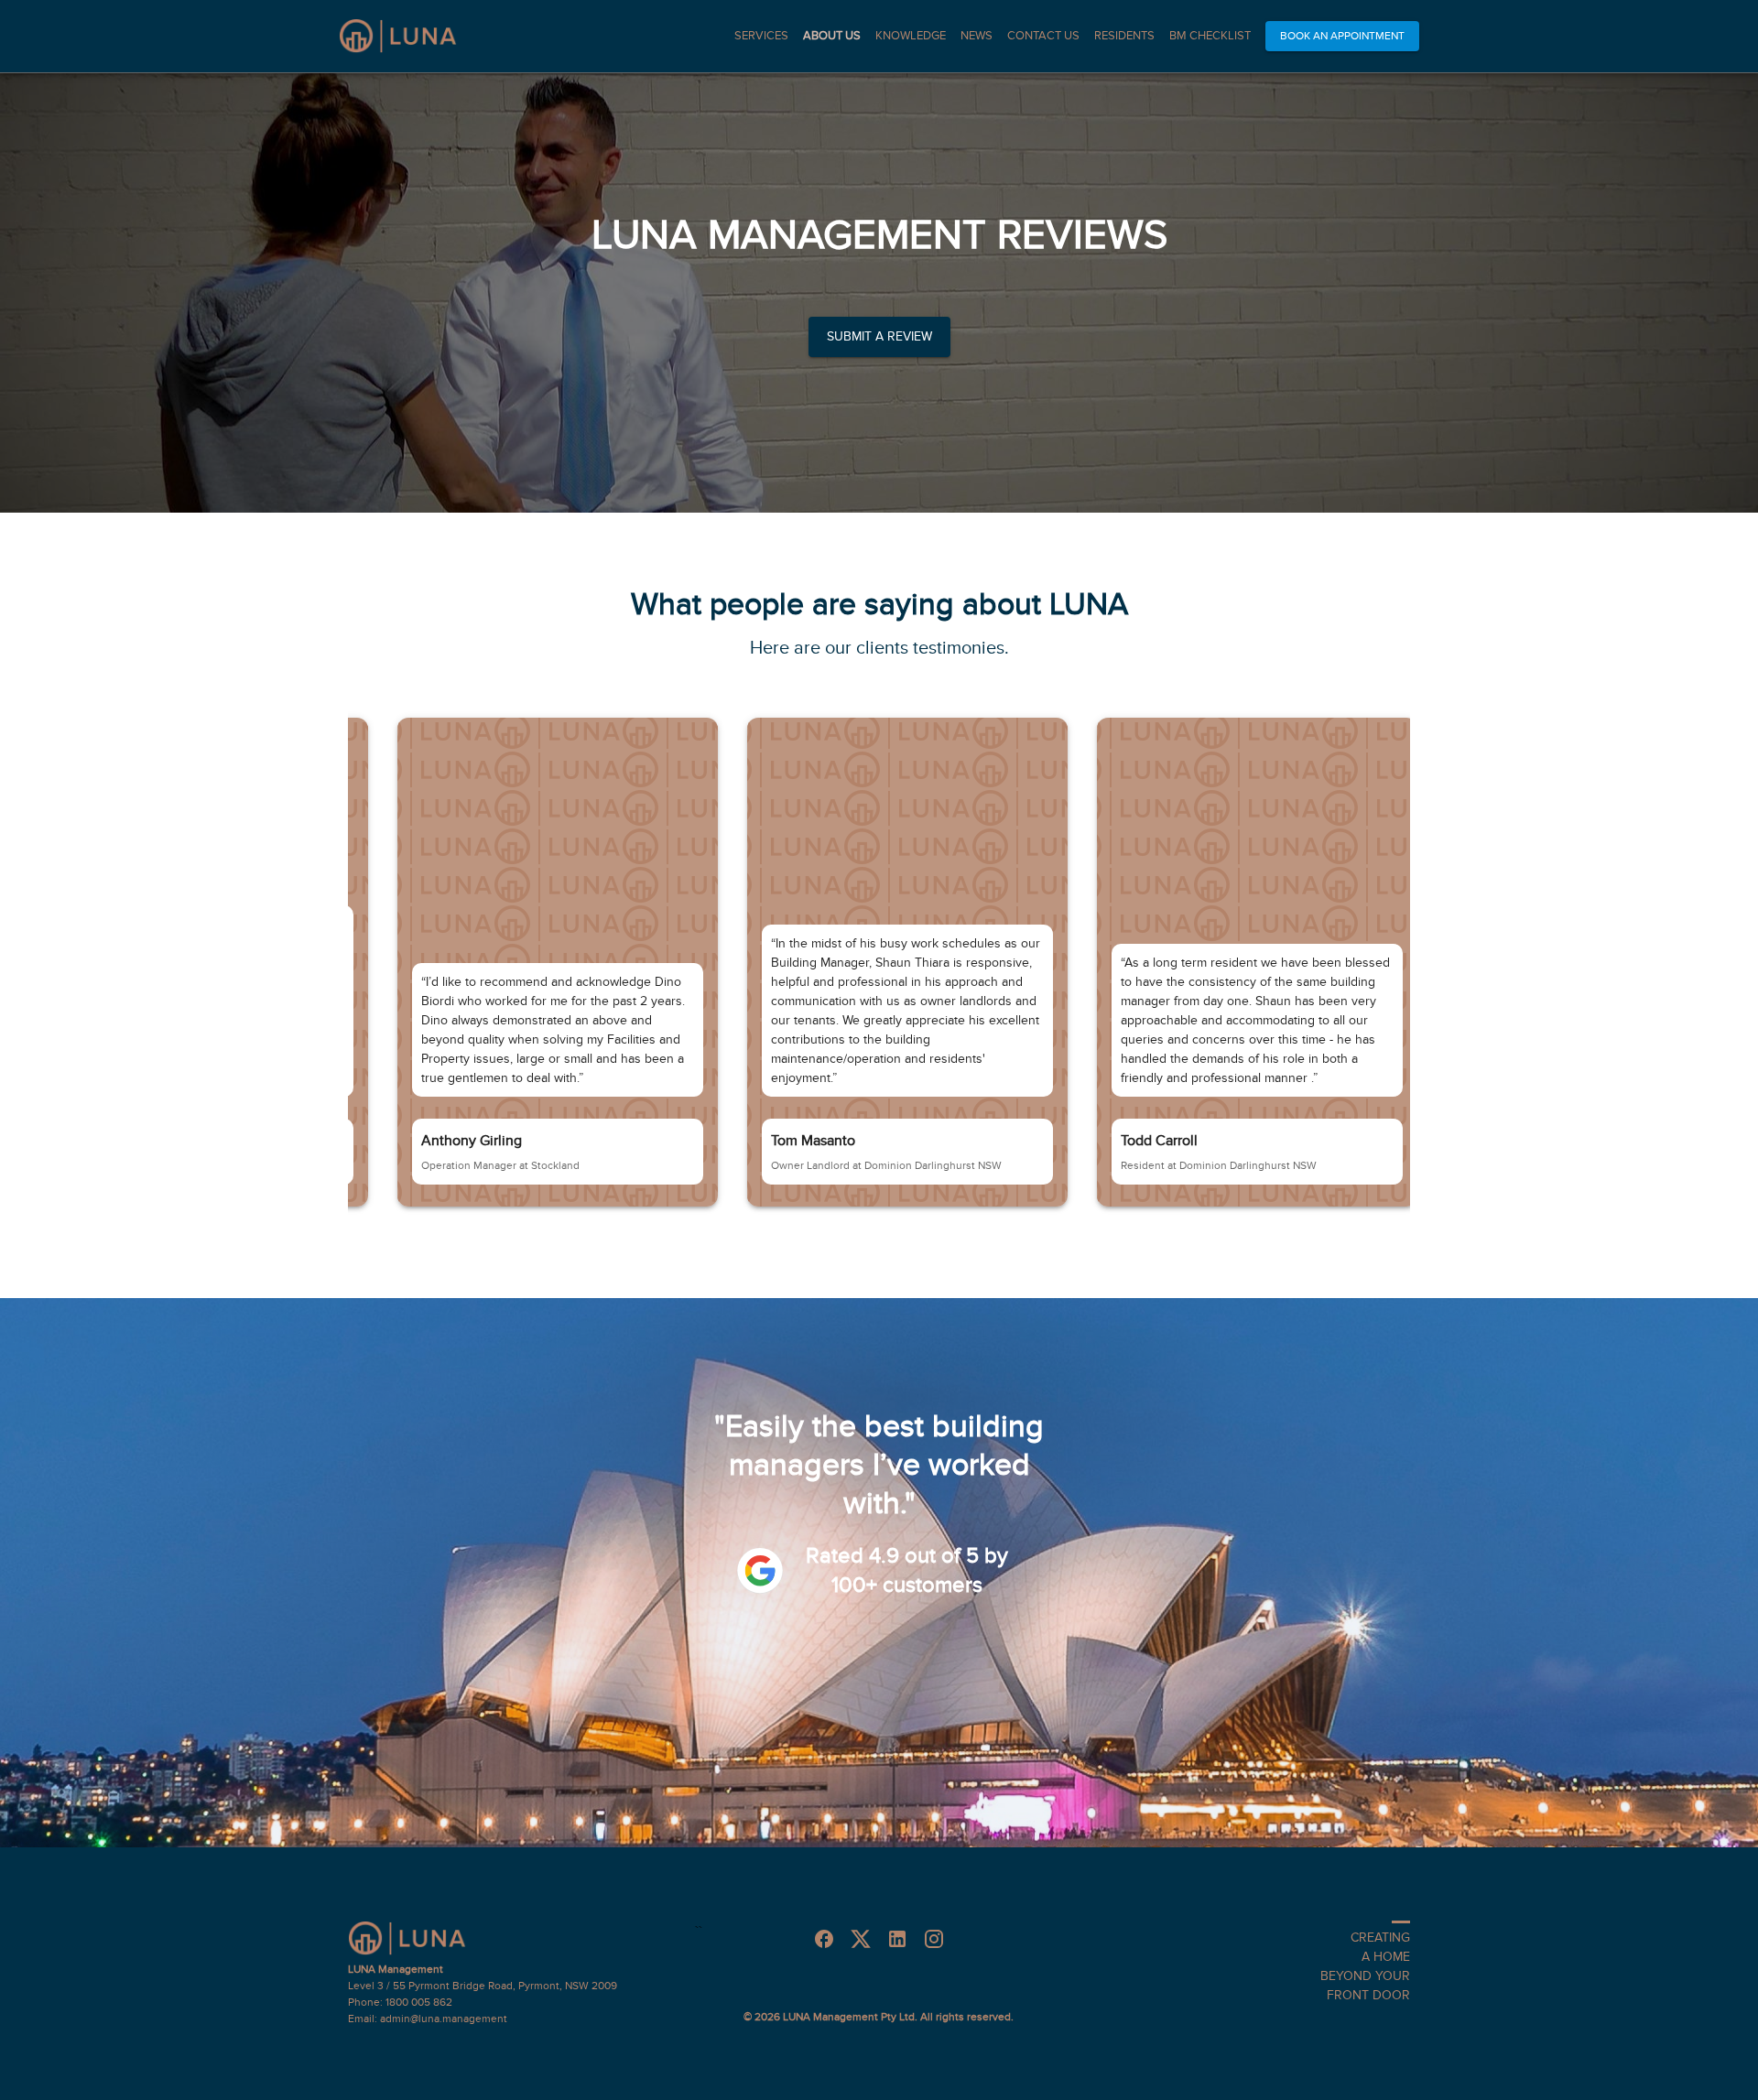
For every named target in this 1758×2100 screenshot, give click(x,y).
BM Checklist (1210, 36)
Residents (1124, 36)
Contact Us (1043, 36)
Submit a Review (879, 336)
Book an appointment (1342, 36)
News (977, 36)
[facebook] (824, 1939)
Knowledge (911, 36)
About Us (832, 36)
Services (761, 36)
